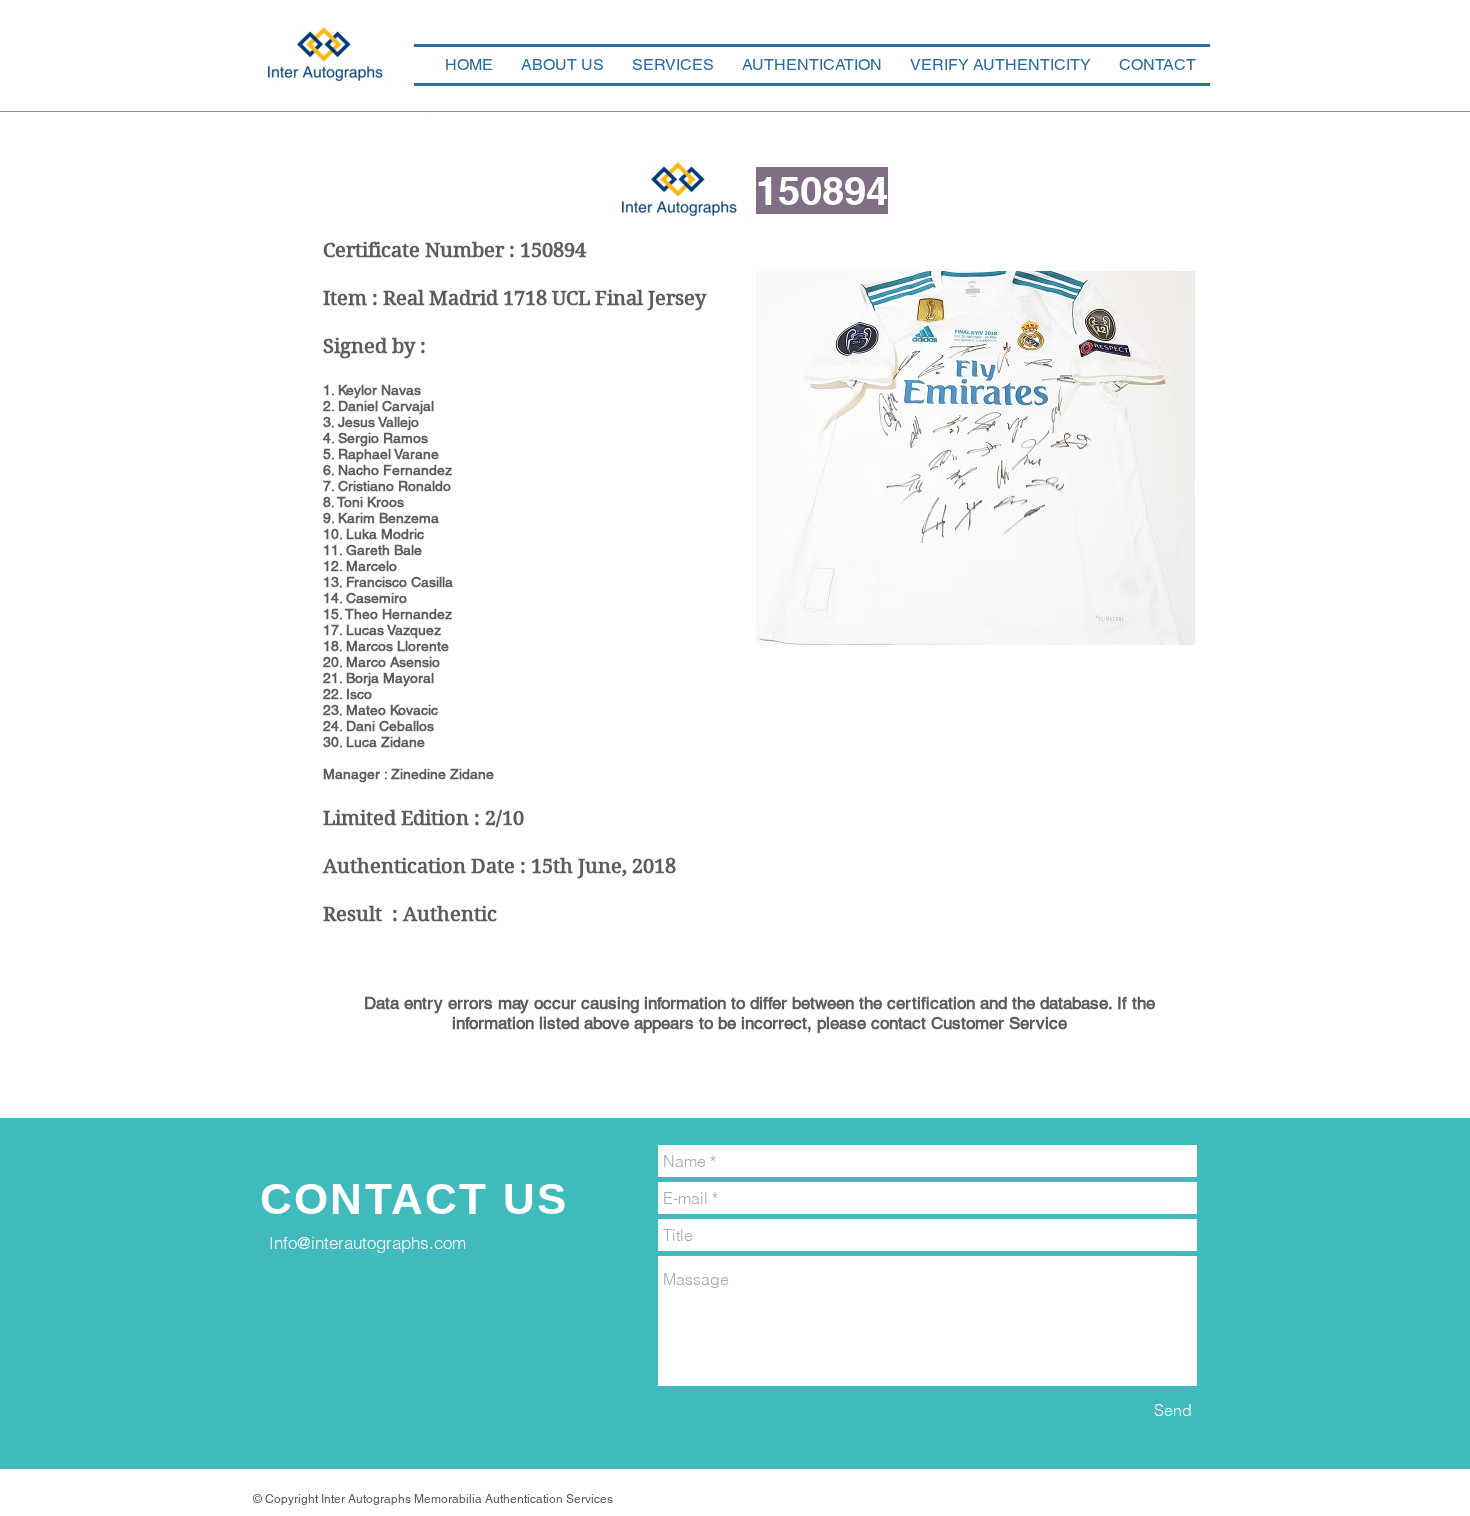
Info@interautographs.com (367, 1242)
